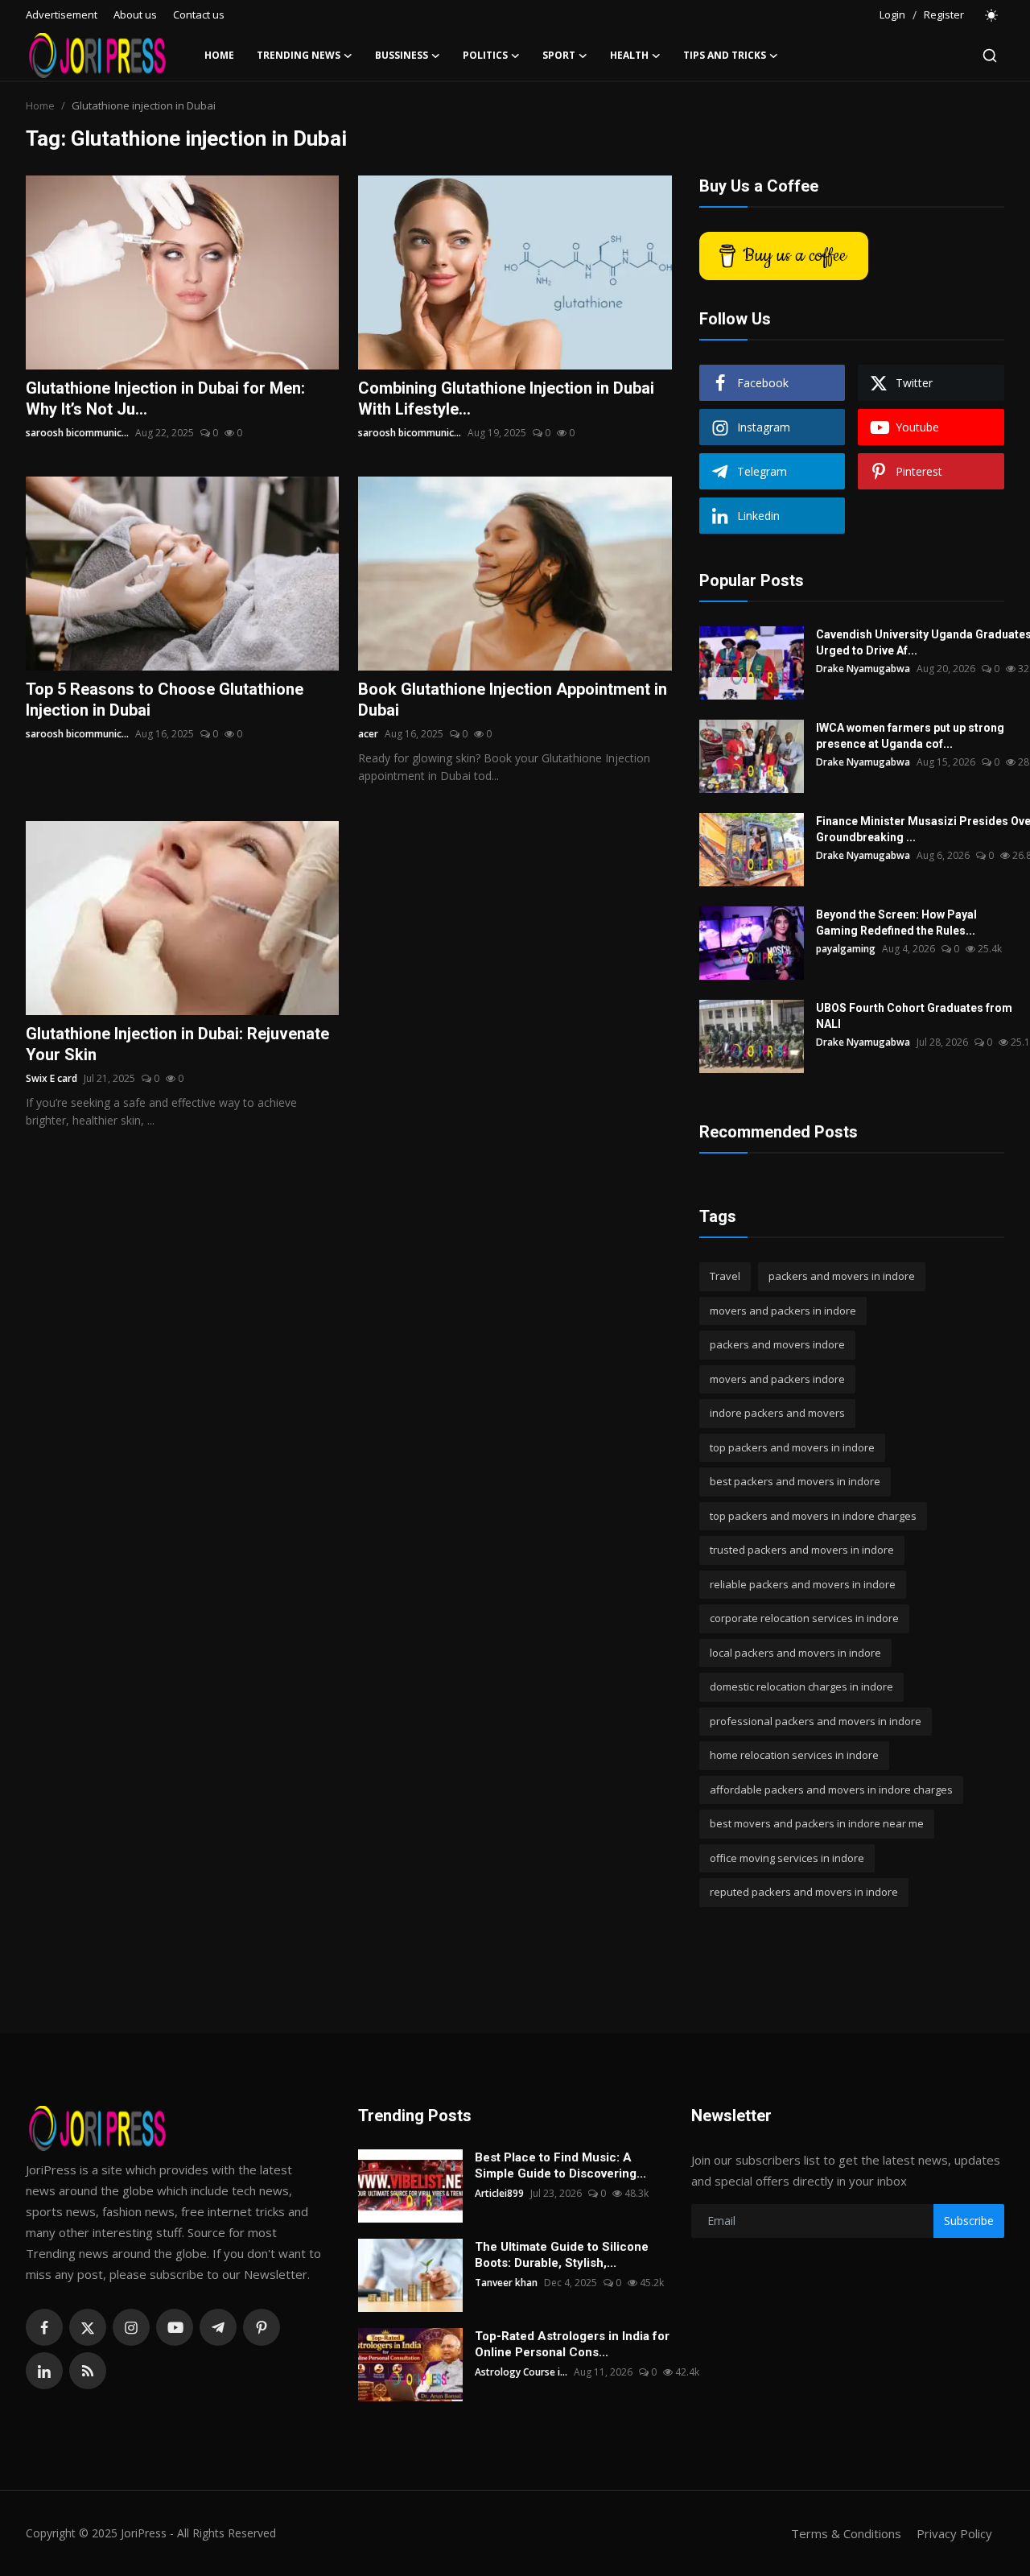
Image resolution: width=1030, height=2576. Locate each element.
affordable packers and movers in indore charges (831, 1790)
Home (219, 55)
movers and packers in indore (783, 1311)
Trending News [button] (299, 55)
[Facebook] (44, 2327)
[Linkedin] (44, 2371)
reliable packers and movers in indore (803, 1584)
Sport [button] (559, 55)
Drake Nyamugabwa (863, 669)
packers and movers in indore (842, 1276)
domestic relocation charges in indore (801, 1686)
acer (368, 734)
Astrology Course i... (521, 2372)
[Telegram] (218, 2327)
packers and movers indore (777, 1344)
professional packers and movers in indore (816, 1721)
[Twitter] (88, 2327)
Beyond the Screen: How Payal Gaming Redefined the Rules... (896, 923)
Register (944, 14)
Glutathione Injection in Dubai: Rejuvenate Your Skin (177, 1044)
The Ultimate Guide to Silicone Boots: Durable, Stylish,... (562, 2255)
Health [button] (629, 55)
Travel (725, 1276)
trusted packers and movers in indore (802, 1550)
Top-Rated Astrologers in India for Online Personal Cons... (572, 2344)
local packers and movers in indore (795, 1653)
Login (892, 14)
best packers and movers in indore (795, 1481)
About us (135, 14)
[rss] (88, 2371)
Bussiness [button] (402, 55)
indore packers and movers (777, 1413)
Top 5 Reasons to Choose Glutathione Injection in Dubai (165, 700)
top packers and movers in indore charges (813, 1516)
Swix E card (51, 1078)
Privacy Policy (954, 2533)
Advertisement (62, 14)
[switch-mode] (992, 15)
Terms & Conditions (846, 2533)
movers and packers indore (777, 1379)
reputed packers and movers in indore (804, 1892)
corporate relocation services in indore (804, 1618)
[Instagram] (131, 2327)
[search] (990, 56)
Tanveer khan (506, 2283)
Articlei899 (499, 2193)
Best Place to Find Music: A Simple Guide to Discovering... (560, 2165)
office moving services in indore (787, 1858)
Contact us (199, 14)
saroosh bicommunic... (77, 433)
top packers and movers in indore (792, 1447)
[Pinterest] (262, 2327)
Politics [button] (485, 55)
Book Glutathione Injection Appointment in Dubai (513, 700)
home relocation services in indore (794, 1755)
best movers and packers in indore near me (817, 1823)
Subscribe (969, 2221)
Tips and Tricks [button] (725, 55)
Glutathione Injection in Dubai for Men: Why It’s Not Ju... (165, 398)
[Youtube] (175, 2327)
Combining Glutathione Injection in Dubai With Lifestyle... (506, 398)
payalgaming (846, 949)
